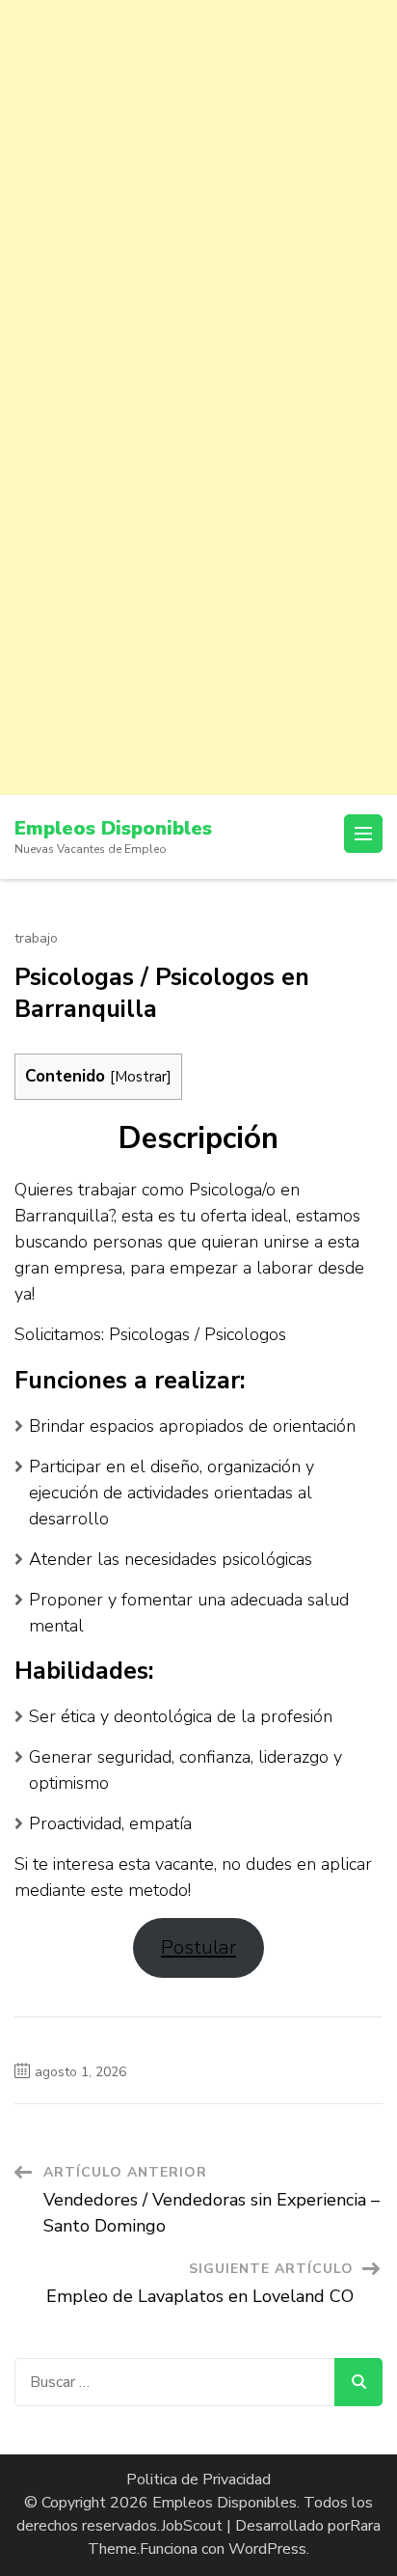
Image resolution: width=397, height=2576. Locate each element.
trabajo (36, 939)
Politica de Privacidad (198, 2480)
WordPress (267, 2549)
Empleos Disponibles (113, 828)
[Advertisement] (198, 199)
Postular (198, 1947)
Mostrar (141, 1076)
